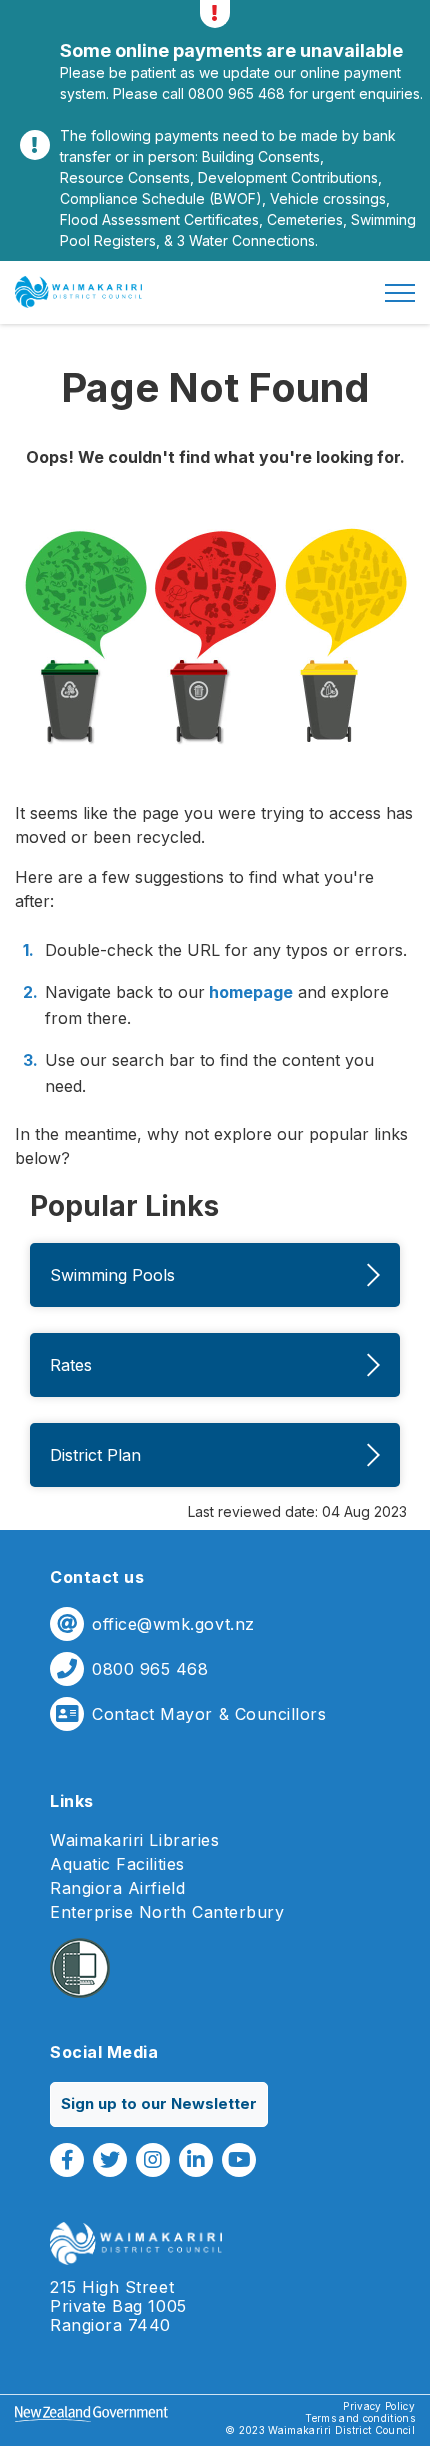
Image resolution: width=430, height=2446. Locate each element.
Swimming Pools (112, 1275)
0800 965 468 (150, 1669)
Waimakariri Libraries (134, 1840)
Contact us (97, 1577)
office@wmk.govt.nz (173, 1624)
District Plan (95, 1455)
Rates (71, 1365)
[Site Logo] (78, 292)
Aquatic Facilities (117, 1864)
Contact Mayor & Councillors (209, 1714)
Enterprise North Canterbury (167, 1912)
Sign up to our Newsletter (159, 2103)
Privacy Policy (379, 2406)
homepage (249, 992)
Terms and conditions (360, 2418)
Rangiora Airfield (117, 1888)
